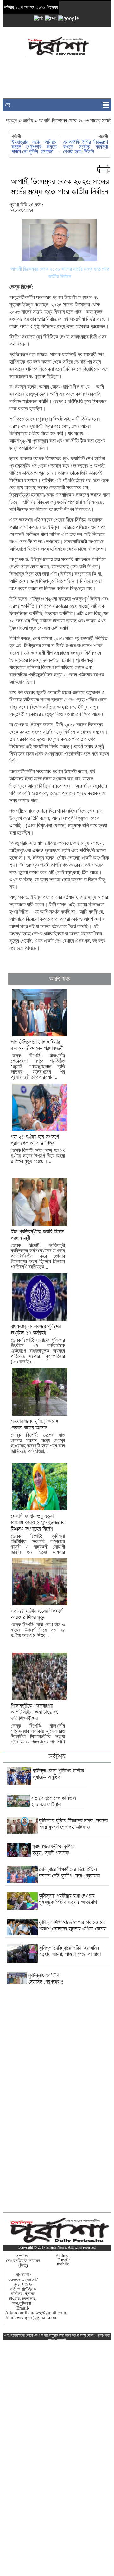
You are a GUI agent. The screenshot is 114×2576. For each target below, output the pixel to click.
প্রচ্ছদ (12, 121)
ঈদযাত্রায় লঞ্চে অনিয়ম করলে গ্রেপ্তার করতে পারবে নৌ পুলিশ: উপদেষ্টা (34, 147)
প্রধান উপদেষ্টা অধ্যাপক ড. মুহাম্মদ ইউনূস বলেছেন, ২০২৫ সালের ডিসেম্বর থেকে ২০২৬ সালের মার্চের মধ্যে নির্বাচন (55, 305)
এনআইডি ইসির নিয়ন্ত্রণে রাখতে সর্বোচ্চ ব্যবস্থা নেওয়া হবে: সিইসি (85, 147)
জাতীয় (28, 121)
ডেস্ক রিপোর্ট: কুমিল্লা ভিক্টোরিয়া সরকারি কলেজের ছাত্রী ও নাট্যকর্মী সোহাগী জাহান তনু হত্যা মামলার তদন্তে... (38, 1537)
